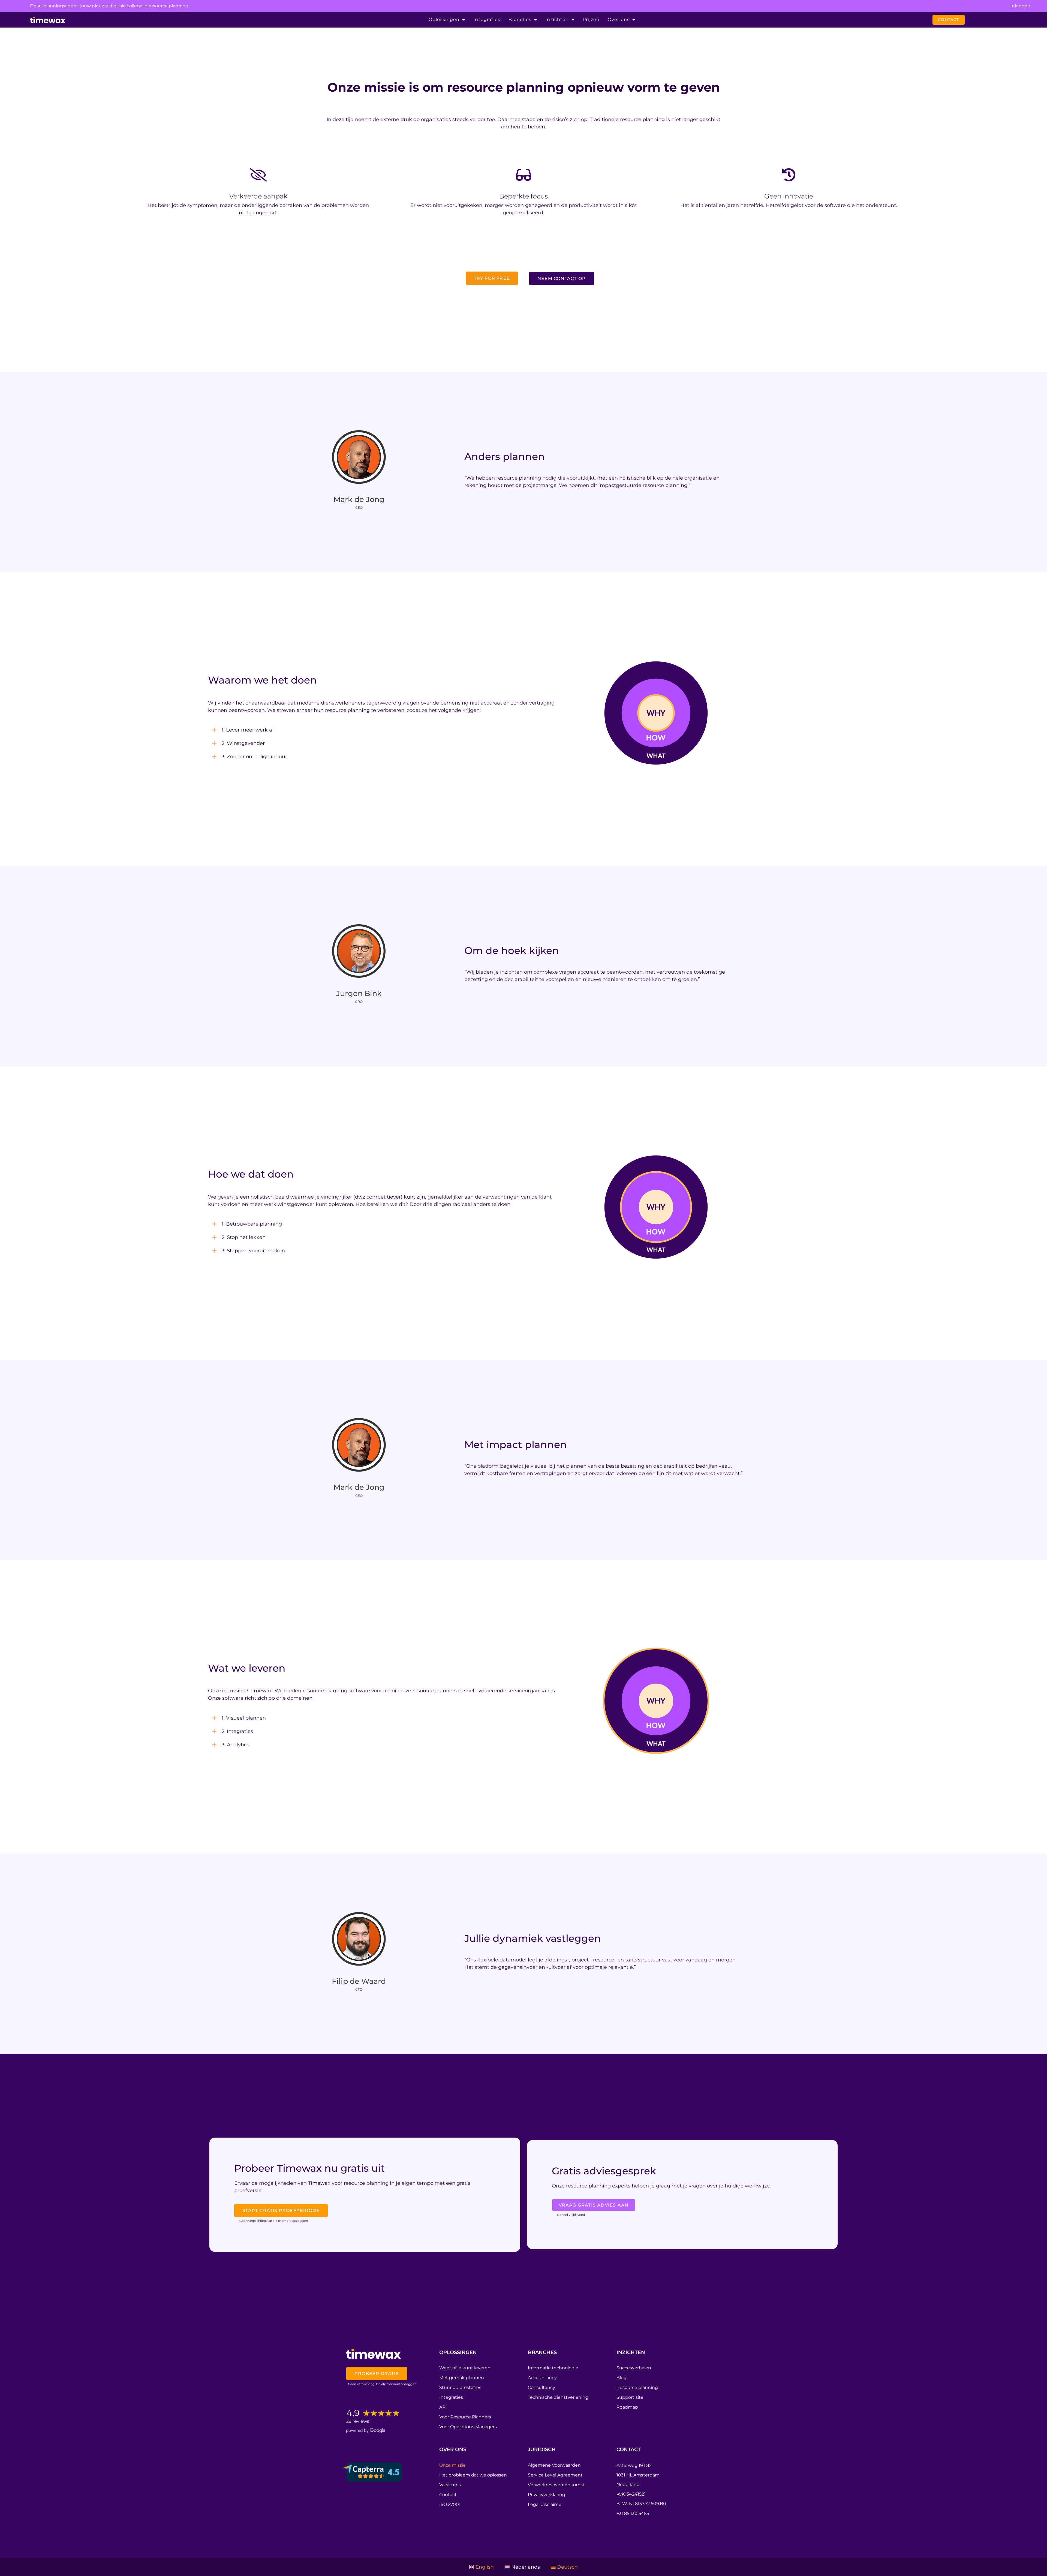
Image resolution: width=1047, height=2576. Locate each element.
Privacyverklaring (547, 2495)
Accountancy (542, 2378)
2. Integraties (237, 1731)
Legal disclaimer (545, 2504)
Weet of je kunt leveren (465, 2368)
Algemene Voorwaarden (554, 2465)
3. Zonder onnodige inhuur (254, 757)
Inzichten (557, 19)
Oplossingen (444, 19)
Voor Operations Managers (468, 2427)
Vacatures (450, 2485)
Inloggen (1020, 6)
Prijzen (591, 19)
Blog (622, 2378)
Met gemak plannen (462, 2378)
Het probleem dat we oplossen (473, 2475)
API (443, 2407)
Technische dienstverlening (558, 2397)
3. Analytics (235, 1745)
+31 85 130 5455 (633, 2513)
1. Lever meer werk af (248, 730)
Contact (448, 2495)
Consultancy (541, 2387)
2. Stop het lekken (244, 1237)
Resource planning (637, 2387)
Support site (630, 2397)
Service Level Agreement (555, 2475)
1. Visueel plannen (244, 1718)
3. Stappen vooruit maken (253, 1251)
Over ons (619, 19)
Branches (520, 19)
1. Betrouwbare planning (252, 1224)
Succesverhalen (634, 2368)
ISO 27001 (450, 2504)
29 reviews (358, 2421)
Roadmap (627, 2407)
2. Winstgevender (243, 743)
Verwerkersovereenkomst (556, 2485)
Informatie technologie (553, 2368)
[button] (402, 730)
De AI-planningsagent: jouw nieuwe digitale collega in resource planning (109, 6)
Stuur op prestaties (460, 2387)
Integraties (487, 19)
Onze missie (452, 2465)
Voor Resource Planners (465, 2417)
